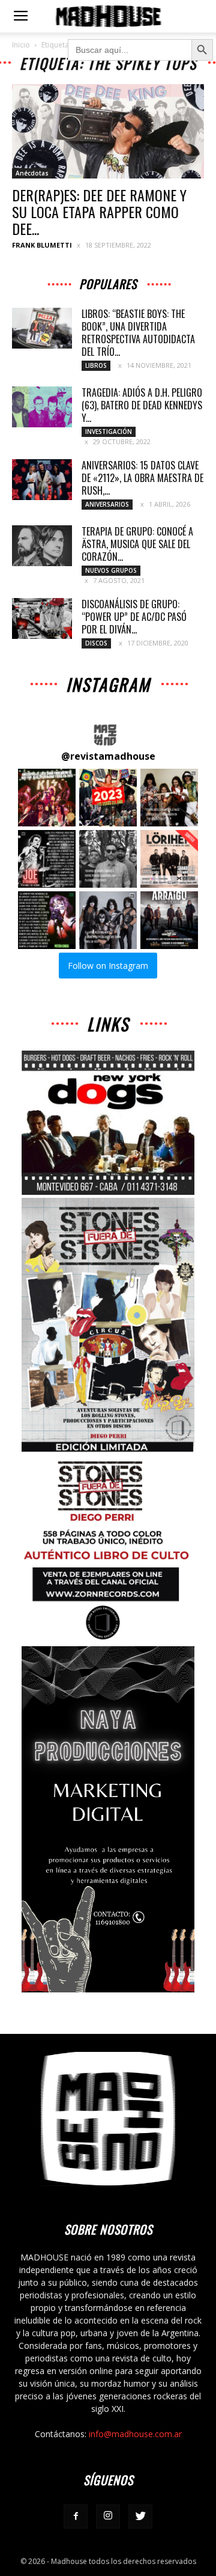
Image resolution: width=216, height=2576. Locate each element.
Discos (96, 643)
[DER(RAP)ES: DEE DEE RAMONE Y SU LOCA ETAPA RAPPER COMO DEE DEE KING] (108, 131)
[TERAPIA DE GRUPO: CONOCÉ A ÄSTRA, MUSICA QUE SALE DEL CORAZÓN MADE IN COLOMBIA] (42, 546)
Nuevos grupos (111, 570)
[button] (47, 798)
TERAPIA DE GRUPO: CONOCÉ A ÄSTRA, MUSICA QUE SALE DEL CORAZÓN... (137, 544)
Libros (96, 365)
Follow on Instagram (108, 966)
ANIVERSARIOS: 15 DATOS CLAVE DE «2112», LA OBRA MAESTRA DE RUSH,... (142, 478)
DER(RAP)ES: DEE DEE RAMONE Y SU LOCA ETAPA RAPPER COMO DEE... (99, 212)
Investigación (109, 432)
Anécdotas (32, 173)
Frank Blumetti (42, 245)
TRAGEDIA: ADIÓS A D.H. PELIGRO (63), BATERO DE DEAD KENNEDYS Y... (142, 405)
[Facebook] (76, 2516)
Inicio (21, 45)
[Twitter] (140, 2516)
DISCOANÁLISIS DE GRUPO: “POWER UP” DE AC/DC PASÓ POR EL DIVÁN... (134, 617)
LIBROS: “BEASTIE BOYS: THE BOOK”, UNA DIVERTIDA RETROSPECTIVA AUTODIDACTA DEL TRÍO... (138, 333)
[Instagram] (108, 2516)
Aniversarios (107, 504)
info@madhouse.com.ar (135, 2434)
